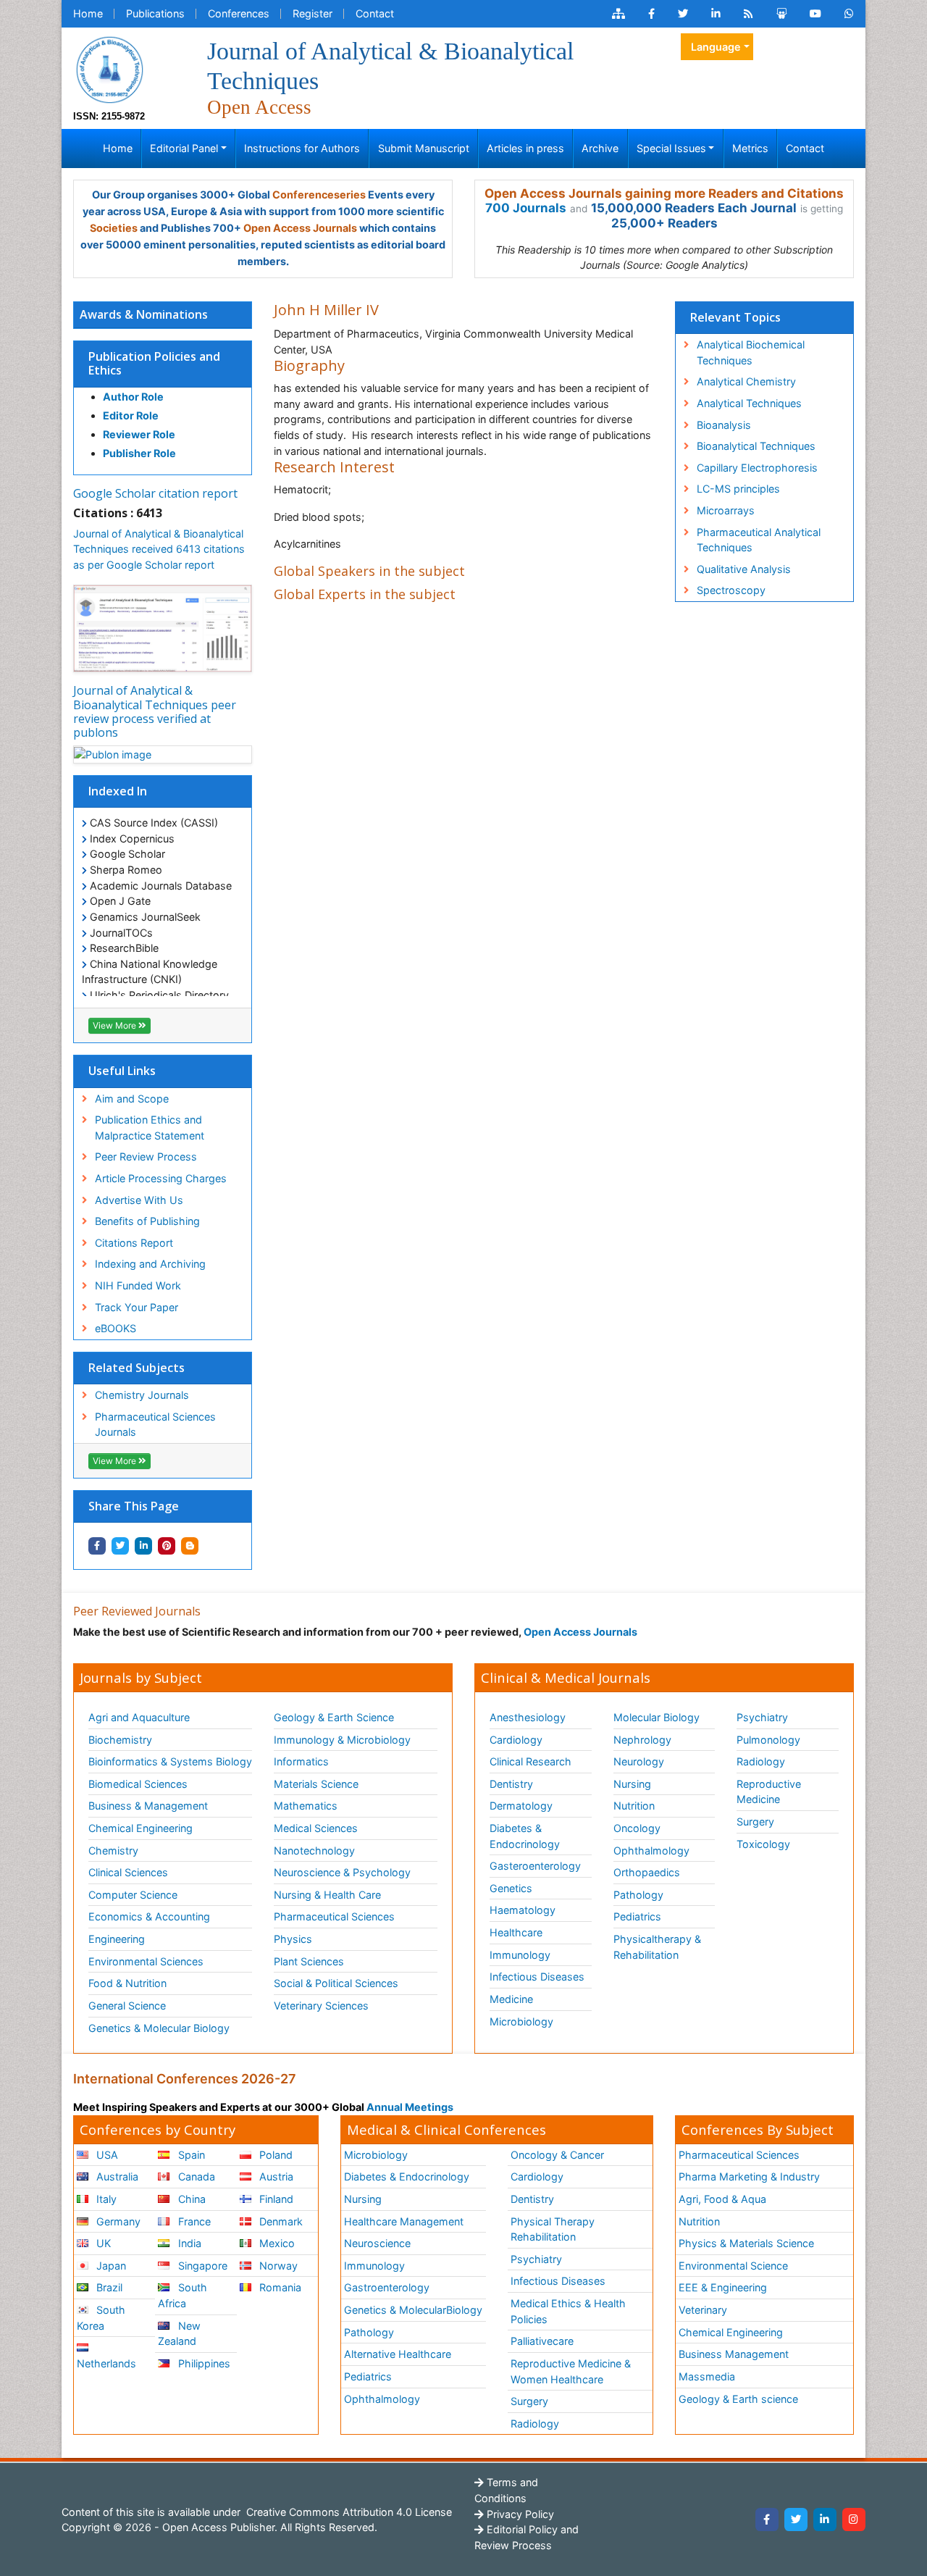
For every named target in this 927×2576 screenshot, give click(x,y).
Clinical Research (530, 1761)
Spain (190, 2155)
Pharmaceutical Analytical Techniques (759, 540)
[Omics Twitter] (683, 14)
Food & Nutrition (127, 1983)
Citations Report (134, 1243)
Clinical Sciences (128, 1872)
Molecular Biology (657, 1717)
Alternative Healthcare (398, 2354)
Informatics (301, 1761)
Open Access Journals (300, 228)
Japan (110, 2266)
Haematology (523, 1910)
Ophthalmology (651, 1851)
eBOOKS (116, 1328)
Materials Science (316, 1784)
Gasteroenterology (535, 1866)
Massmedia (707, 2376)
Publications (155, 13)
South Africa (182, 2295)
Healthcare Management (404, 2221)
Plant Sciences (309, 1961)
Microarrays (726, 510)
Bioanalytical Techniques (756, 446)
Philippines (203, 2363)
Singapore (201, 2266)
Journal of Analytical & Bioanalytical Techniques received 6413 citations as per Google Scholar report (159, 549)
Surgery (755, 1822)
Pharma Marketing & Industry (749, 2176)
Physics (293, 1939)
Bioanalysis (724, 425)
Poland (274, 2155)
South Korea (101, 2318)
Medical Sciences (316, 1828)
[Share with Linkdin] (143, 1546)
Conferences (239, 13)
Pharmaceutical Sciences (334, 1916)
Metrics (750, 148)
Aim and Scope (132, 1099)
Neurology (639, 1761)
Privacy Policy (519, 2514)
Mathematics (306, 1806)
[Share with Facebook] (97, 1546)
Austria (275, 2176)
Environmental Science (733, 2266)
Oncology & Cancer (557, 2155)
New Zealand (179, 2334)
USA (106, 2155)
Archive (600, 148)
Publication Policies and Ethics (154, 363)
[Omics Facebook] (651, 14)
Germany (117, 2221)
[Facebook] (767, 2519)
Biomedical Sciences (138, 1784)
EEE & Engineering (723, 2287)
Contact (375, 13)
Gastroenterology (387, 2287)
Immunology (520, 1955)
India (188, 2243)
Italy (105, 2199)
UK (102, 2243)
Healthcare (516, 1932)
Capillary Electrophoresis (757, 468)
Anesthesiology (528, 1717)
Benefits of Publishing (147, 1221)
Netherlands (106, 2363)
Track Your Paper (137, 1307)
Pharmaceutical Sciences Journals (155, 1425)
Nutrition (634, 1806)
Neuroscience (377, 2243)
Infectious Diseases (537, 1977)
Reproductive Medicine (769, 1792)
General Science (127, 2006)
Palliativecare (542, 2341)
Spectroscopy (731, 590)
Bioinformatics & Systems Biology (170, 1761)
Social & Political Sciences (336, 1983)
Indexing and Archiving (150, 1264)
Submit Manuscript (424, 148)
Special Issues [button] (671, 148)
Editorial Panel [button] (184, 148)
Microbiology (521, 2021)
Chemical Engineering (140, 1828)
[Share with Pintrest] (167, 1546)
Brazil (108, 2287)
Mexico (276, 2243)
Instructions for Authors (302, 148)
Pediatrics (637, 1916)
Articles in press (525, 148)
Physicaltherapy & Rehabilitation (657, 1947)
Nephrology (642, 1740)
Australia (116, 2176)
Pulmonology (768, 1740)
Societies (114, 228)
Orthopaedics (647, 1872)
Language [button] (716, 47)
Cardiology (516, 1740)
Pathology (638, 1895)
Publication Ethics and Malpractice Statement (150, 1128)
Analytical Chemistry (746, 381)
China (190, 2199)
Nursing (632, 1784)
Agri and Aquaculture (139, 1717)
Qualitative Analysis (744, 569)
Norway (277, 2266)
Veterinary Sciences (321, 2006)
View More (116, 1025)
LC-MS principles (738, 489)
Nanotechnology (314, 1851)
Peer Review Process (146, 1157)
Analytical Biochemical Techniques (751, 352)
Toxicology (763, 1844)
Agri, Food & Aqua (722, 2199)
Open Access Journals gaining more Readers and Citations (664, 193)
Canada (195, 2176)
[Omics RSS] (748, 14)
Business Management (734, 2354)
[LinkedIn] (825, 2519)
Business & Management (148, 1806)
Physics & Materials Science (746, 2243)
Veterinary (703, 2310)
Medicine (511, 1999)
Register (313, 13)
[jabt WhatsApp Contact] (849, 14)
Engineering (117, 1939)
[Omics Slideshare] (781, 14)
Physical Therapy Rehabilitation (553, 2229)
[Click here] (618, 14)
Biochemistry (120, 1740)
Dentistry (511, 1784)
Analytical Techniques (749, 403)
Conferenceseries (319, 195)
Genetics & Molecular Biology (159, 2028)
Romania (279, 2287)
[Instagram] (854, 2519)
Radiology (761, 1761)
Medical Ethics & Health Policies (568, 2311)
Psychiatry (762, 1717)
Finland (275, 2199)
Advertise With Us (139, 1200)
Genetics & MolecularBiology (413, 2310)
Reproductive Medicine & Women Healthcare (571, 2371)
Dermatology (521, 1806)
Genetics (511, 1888)
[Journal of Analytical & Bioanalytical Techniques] (109, 68)
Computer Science (133, 1895)
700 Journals (526, 208)
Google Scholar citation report (155, 493)
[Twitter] (796, 2519)
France (193, 2221)
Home (88, 13)
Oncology (637, 1828)
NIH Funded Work (138, 1285)
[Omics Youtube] (815, 14)
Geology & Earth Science (334, 1717)
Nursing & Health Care (327, 1895)
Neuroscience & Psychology (342, 1872)
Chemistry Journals (142, 1395)
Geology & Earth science (738, 2399)
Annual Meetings (410, 2107)
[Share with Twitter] (120, 1546)
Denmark (280, 2221)
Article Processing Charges (161, 1178)
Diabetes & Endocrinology (525, 1836)
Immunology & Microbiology (342, 1740)
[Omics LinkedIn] (716, 14)
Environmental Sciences (146, 1961)
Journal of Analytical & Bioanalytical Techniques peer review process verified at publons (155, 711)
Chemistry (113, 1851)
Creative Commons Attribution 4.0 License (348, 2512)
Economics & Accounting (149, 1916)
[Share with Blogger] (190, 1546)
